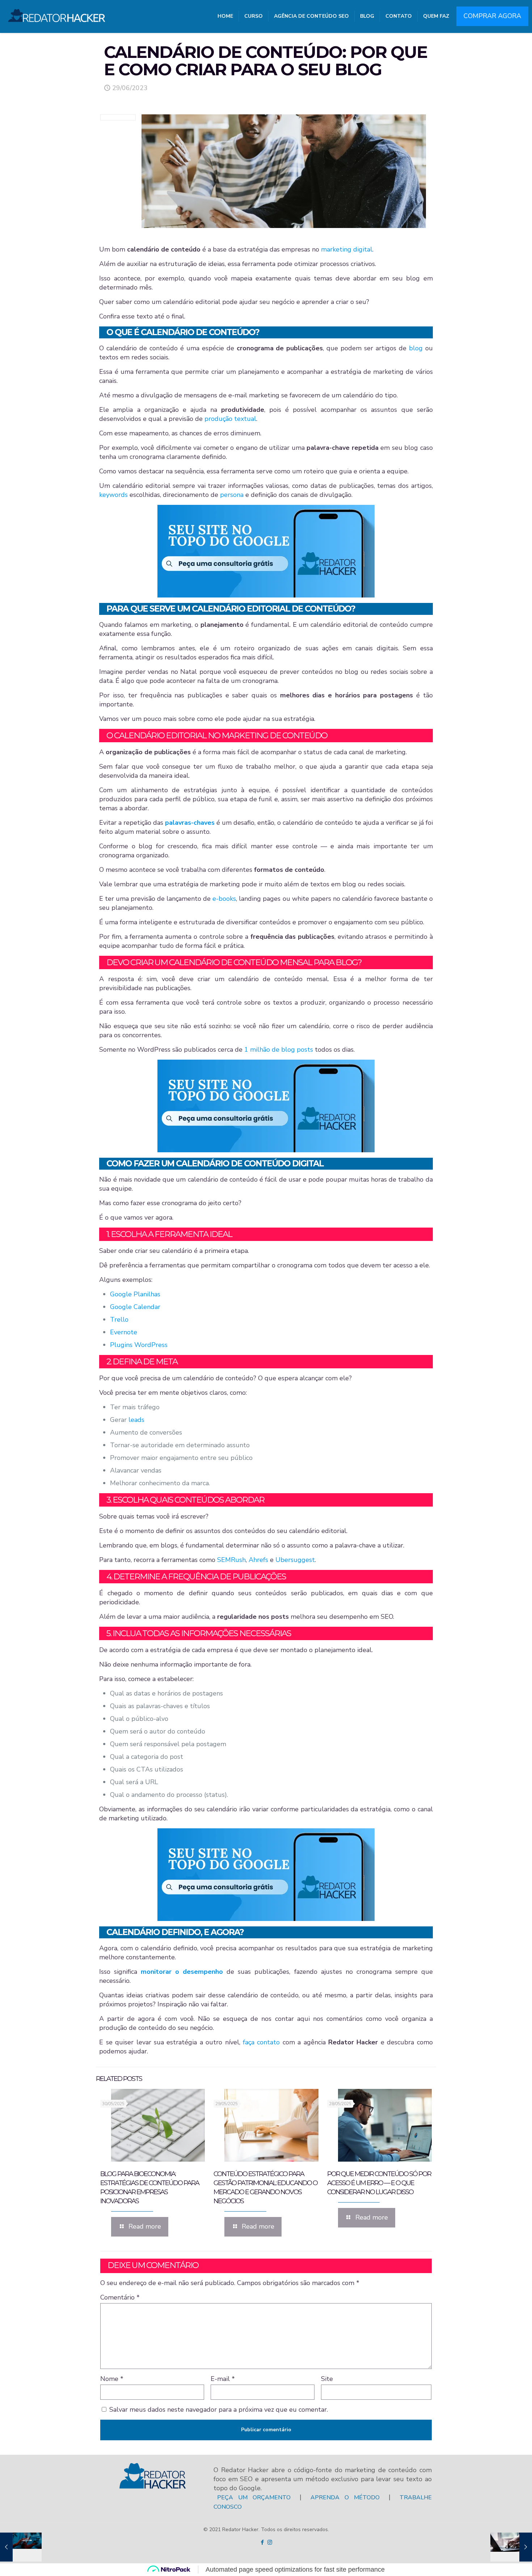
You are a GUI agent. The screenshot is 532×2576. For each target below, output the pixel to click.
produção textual (230, 419)
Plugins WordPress (139, 1345)
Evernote (124, 1332)
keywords (113, 495)
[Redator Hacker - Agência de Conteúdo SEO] (57, 13)
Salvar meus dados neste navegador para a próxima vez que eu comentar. (219, 2410)
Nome (112, 2379)
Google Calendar (135, 1307)
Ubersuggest (295, 1560)
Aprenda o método (345, 2497)
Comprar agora (492, 16)
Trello (119, 1319)
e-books (224, 899)
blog (416, 348)
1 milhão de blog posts (279, 1050)
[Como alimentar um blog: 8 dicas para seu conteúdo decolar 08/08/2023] (511, 2547)
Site (327, 2379)
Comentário (120, 2297)
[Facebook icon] (262, 2542)
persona (232, 495)
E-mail (223, 2379)
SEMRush (231, 1560)
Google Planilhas (135, 1294)
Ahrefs (258, 1560)
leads (136, 1420)
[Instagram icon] (270, 2542)
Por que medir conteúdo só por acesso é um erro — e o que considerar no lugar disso (379, 2183)
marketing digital (347, 249)
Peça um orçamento (254, 2497)
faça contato (261, 2042)
